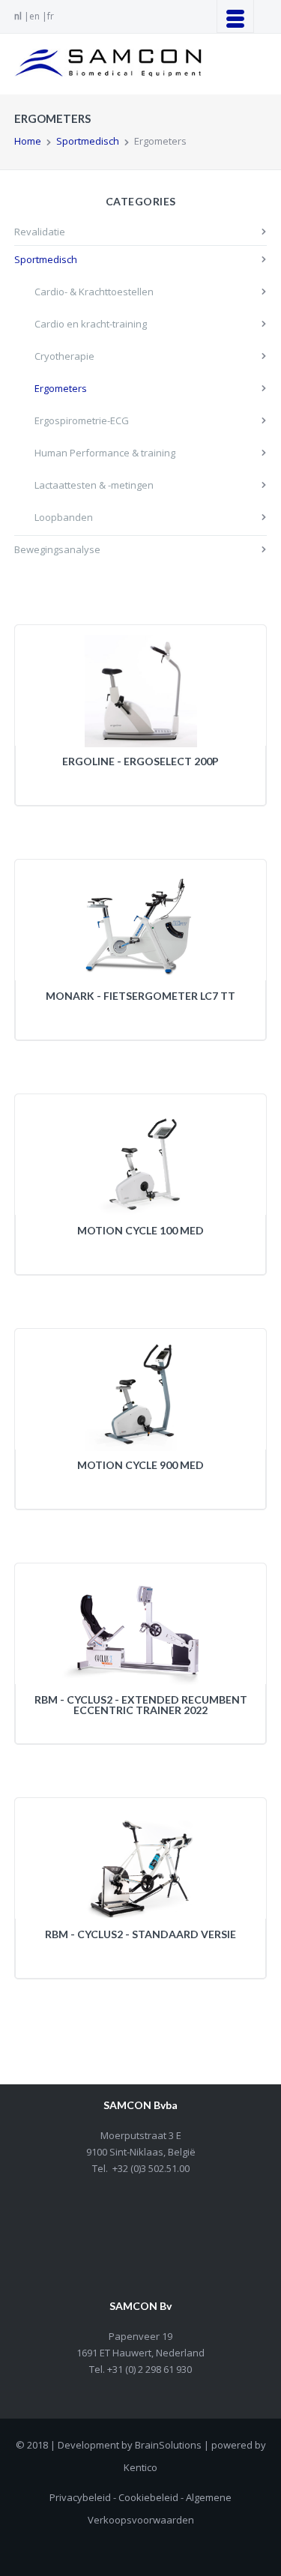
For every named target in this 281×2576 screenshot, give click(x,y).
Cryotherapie (64, 356)
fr (51, 16)
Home (28, 141)
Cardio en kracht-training (91, 324)
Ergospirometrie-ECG (82, 420)
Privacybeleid (80, 2497)
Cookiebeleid (148, 2497)
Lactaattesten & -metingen (94, 485)
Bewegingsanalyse (57, 549)
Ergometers (61, 388)
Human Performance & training (105, 453)
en (34, 16)
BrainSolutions (168, 2445)
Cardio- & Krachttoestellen (94, 292)
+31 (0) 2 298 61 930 (148, 2369)
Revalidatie (40, 232)
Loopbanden (64, 517)
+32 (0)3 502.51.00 (151, 2168)
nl (18, 16)
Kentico (140, 2467)
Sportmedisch (88, 141)
